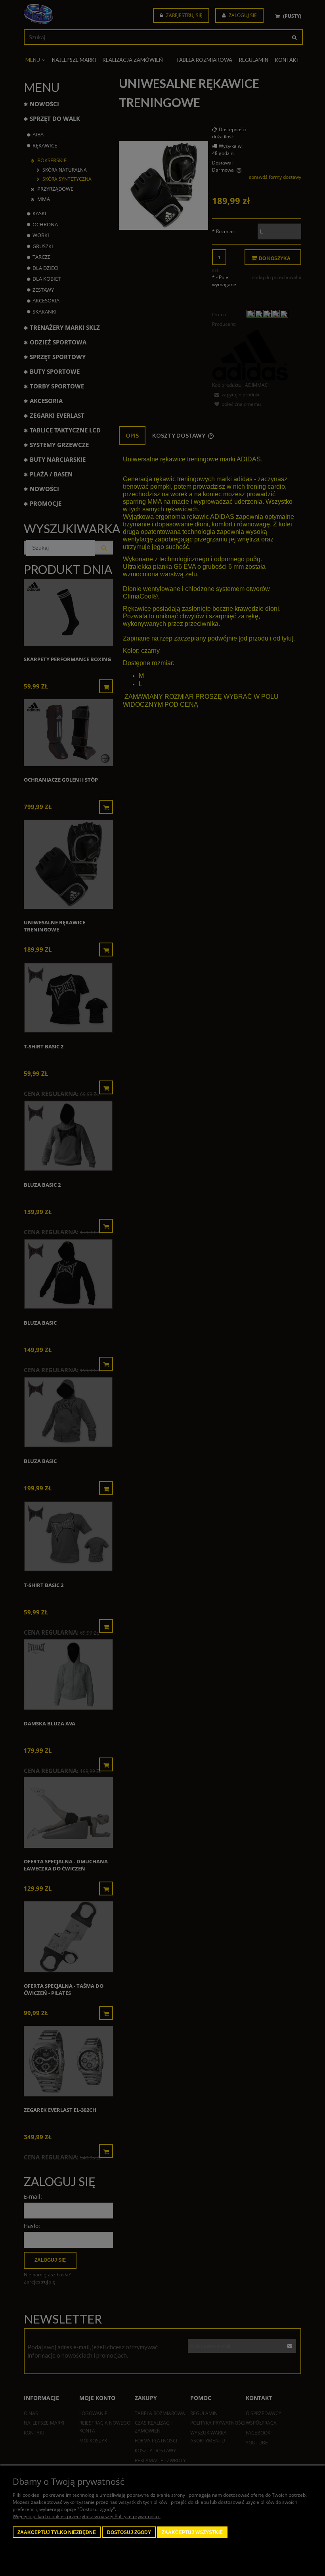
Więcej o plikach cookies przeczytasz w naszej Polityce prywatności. (87, 2516)
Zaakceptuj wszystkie (192, 2532)
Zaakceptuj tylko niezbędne (57, 2532)
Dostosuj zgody (129, 2532)
